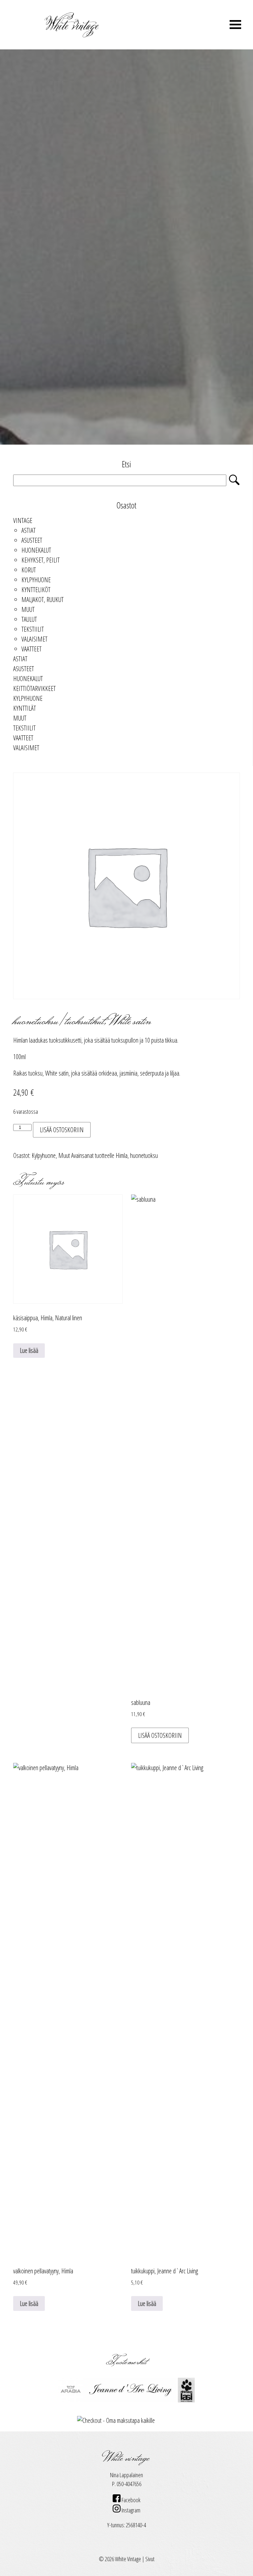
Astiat (28, 530)
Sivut (150, 2559)
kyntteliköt (36, 590)
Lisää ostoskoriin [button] (160, 1735)
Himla (122, 1155)
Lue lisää (29, 1350)
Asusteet (32, 540)
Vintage (23, 521)
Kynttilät (25, 708)
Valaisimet (34, 639)
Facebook (130, 2500)
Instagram (130, 2510)
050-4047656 (129, 2484)
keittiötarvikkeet (34, 688)
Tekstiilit (33, 629)
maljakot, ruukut (42, 600)
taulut (29, 619)
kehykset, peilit (41, 560)
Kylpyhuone (36, 580)
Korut (29, 570)
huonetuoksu (144, 1155)
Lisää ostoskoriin (62, 1130)
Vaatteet (31, 649)
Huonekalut (36, 550)
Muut (28, 609)
